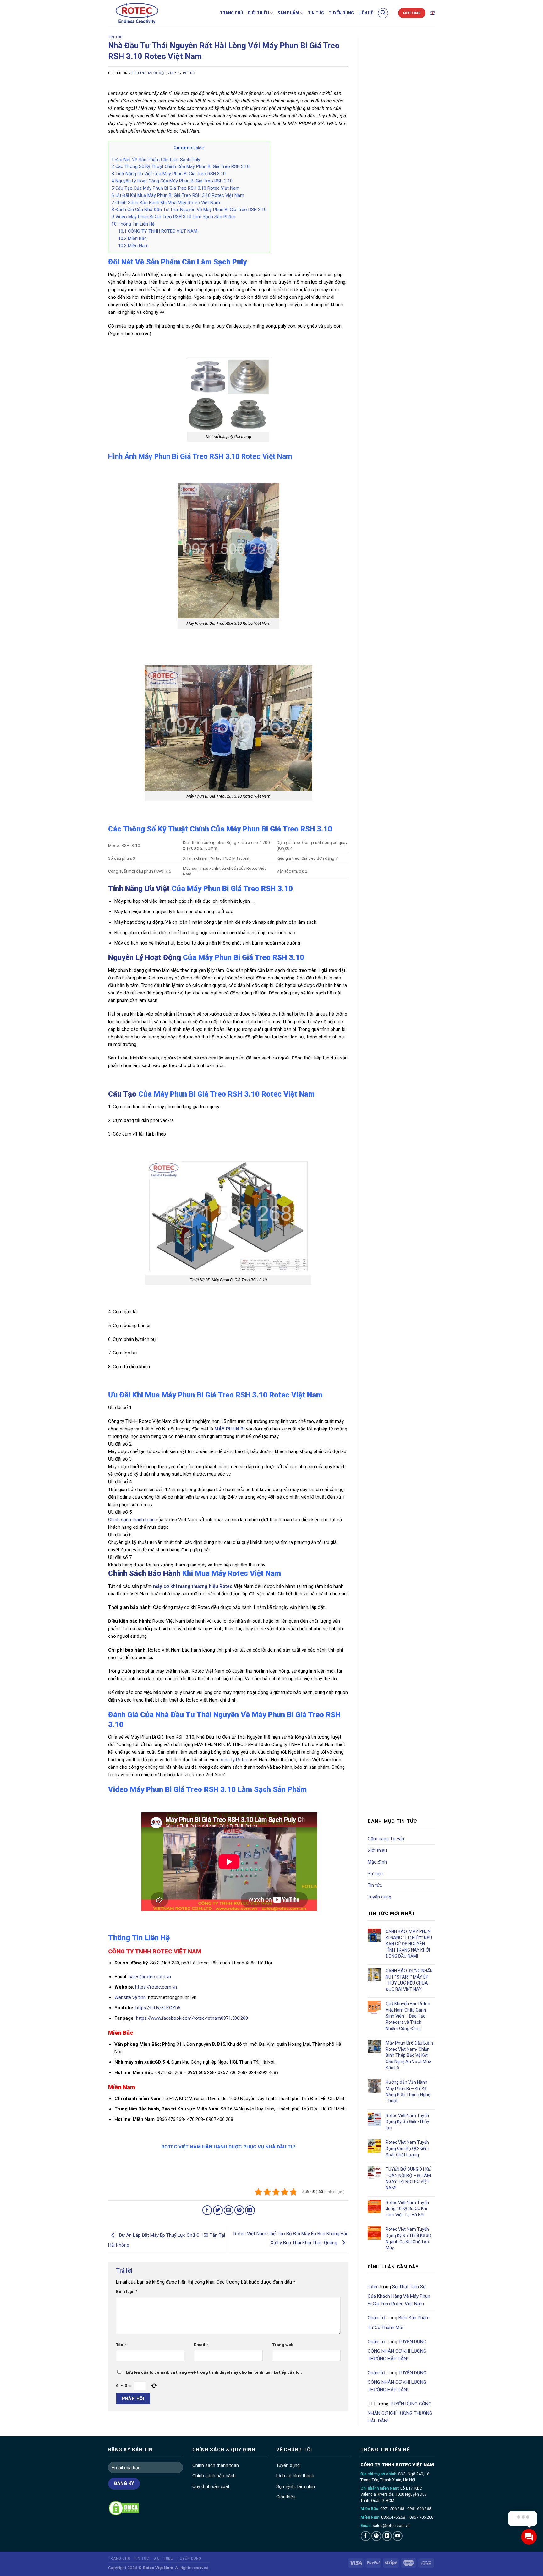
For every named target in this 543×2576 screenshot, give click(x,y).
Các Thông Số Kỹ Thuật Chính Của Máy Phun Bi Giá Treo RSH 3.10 (181, 166)
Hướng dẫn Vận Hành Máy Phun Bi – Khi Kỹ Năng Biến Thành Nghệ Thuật (408, 2091)
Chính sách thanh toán (131, 1520)
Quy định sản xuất (211, 2486)
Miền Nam (133, 246)
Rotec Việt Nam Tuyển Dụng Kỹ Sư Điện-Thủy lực (407, 2122)
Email (201, 2345)
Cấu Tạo (122, 1094)
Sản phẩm (288, 13)
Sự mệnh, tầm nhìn (296, 2486)
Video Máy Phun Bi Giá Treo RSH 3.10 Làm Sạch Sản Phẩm (173, 217)
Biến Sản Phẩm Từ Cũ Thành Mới (399, 2323)
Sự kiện (375, 1874)
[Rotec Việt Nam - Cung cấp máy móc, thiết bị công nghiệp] (148, 13)
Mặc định (377, 1862)
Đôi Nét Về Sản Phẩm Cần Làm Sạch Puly (156, 160)
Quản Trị (376, 2318)
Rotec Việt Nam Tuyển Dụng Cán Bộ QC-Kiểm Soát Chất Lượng (407, 2148)
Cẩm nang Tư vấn (386, 1839)
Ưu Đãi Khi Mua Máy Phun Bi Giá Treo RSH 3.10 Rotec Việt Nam (178, 195)
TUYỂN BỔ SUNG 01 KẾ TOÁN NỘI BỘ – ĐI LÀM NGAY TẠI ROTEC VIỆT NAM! (408, 2178)
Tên (121, 2345)
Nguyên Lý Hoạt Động (206, 957)
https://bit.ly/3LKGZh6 (157, 2008)
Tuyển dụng (341, 13)
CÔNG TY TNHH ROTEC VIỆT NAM (158, 231)
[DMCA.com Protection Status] (124, 2508)
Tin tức (316, 13)
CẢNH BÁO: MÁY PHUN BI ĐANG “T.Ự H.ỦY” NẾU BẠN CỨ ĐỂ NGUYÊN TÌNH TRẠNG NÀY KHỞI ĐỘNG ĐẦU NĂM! (409, 1944)
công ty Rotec (234, 1760)
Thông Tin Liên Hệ (133, 224)
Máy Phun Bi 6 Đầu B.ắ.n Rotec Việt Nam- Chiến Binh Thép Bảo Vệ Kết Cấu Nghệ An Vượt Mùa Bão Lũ (409, 2055)
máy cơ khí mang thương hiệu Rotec (193, 1586)
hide (200, 148)
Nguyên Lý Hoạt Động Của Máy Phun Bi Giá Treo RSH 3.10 (172, 181)
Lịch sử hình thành (295, 2476)
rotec (189, 73)
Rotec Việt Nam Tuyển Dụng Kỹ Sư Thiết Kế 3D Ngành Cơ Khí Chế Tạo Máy (408, 2238)
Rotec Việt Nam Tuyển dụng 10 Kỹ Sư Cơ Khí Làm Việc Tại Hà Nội (407, 2209)
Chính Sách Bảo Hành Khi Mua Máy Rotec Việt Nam (166, 203)
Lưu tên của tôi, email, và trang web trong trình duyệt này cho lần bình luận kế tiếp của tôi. (214, 2372)
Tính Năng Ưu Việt (200, 889)
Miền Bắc (132, 238)
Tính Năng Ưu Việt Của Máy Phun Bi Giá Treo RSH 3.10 (169, 174)
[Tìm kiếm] (383, 13)
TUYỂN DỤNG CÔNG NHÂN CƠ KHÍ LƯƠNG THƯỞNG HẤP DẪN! (397, 2350)
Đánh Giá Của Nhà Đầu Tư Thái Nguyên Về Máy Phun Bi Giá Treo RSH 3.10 (189, 210)
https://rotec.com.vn (157, 1987)
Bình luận (127, 2291)
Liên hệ (366, 13)
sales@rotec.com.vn (150, 1977)
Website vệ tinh (130, 1997)
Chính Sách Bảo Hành (144, 1573)
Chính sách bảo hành (214, 2476)
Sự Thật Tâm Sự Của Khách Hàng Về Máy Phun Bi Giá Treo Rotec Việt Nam (399, 2295)
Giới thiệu (258, 13)
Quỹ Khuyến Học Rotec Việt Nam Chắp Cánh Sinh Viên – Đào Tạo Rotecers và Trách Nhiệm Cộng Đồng (408, 2016)
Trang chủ (231, 13)
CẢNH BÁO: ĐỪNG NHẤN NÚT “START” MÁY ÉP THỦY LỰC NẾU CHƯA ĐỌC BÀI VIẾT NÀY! (409, 1980)
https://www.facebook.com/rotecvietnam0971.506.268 (192, 2018)
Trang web (283, 2345)
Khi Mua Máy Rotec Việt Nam (231, 1573)
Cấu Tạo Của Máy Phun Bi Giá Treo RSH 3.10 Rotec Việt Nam (176, 188)
